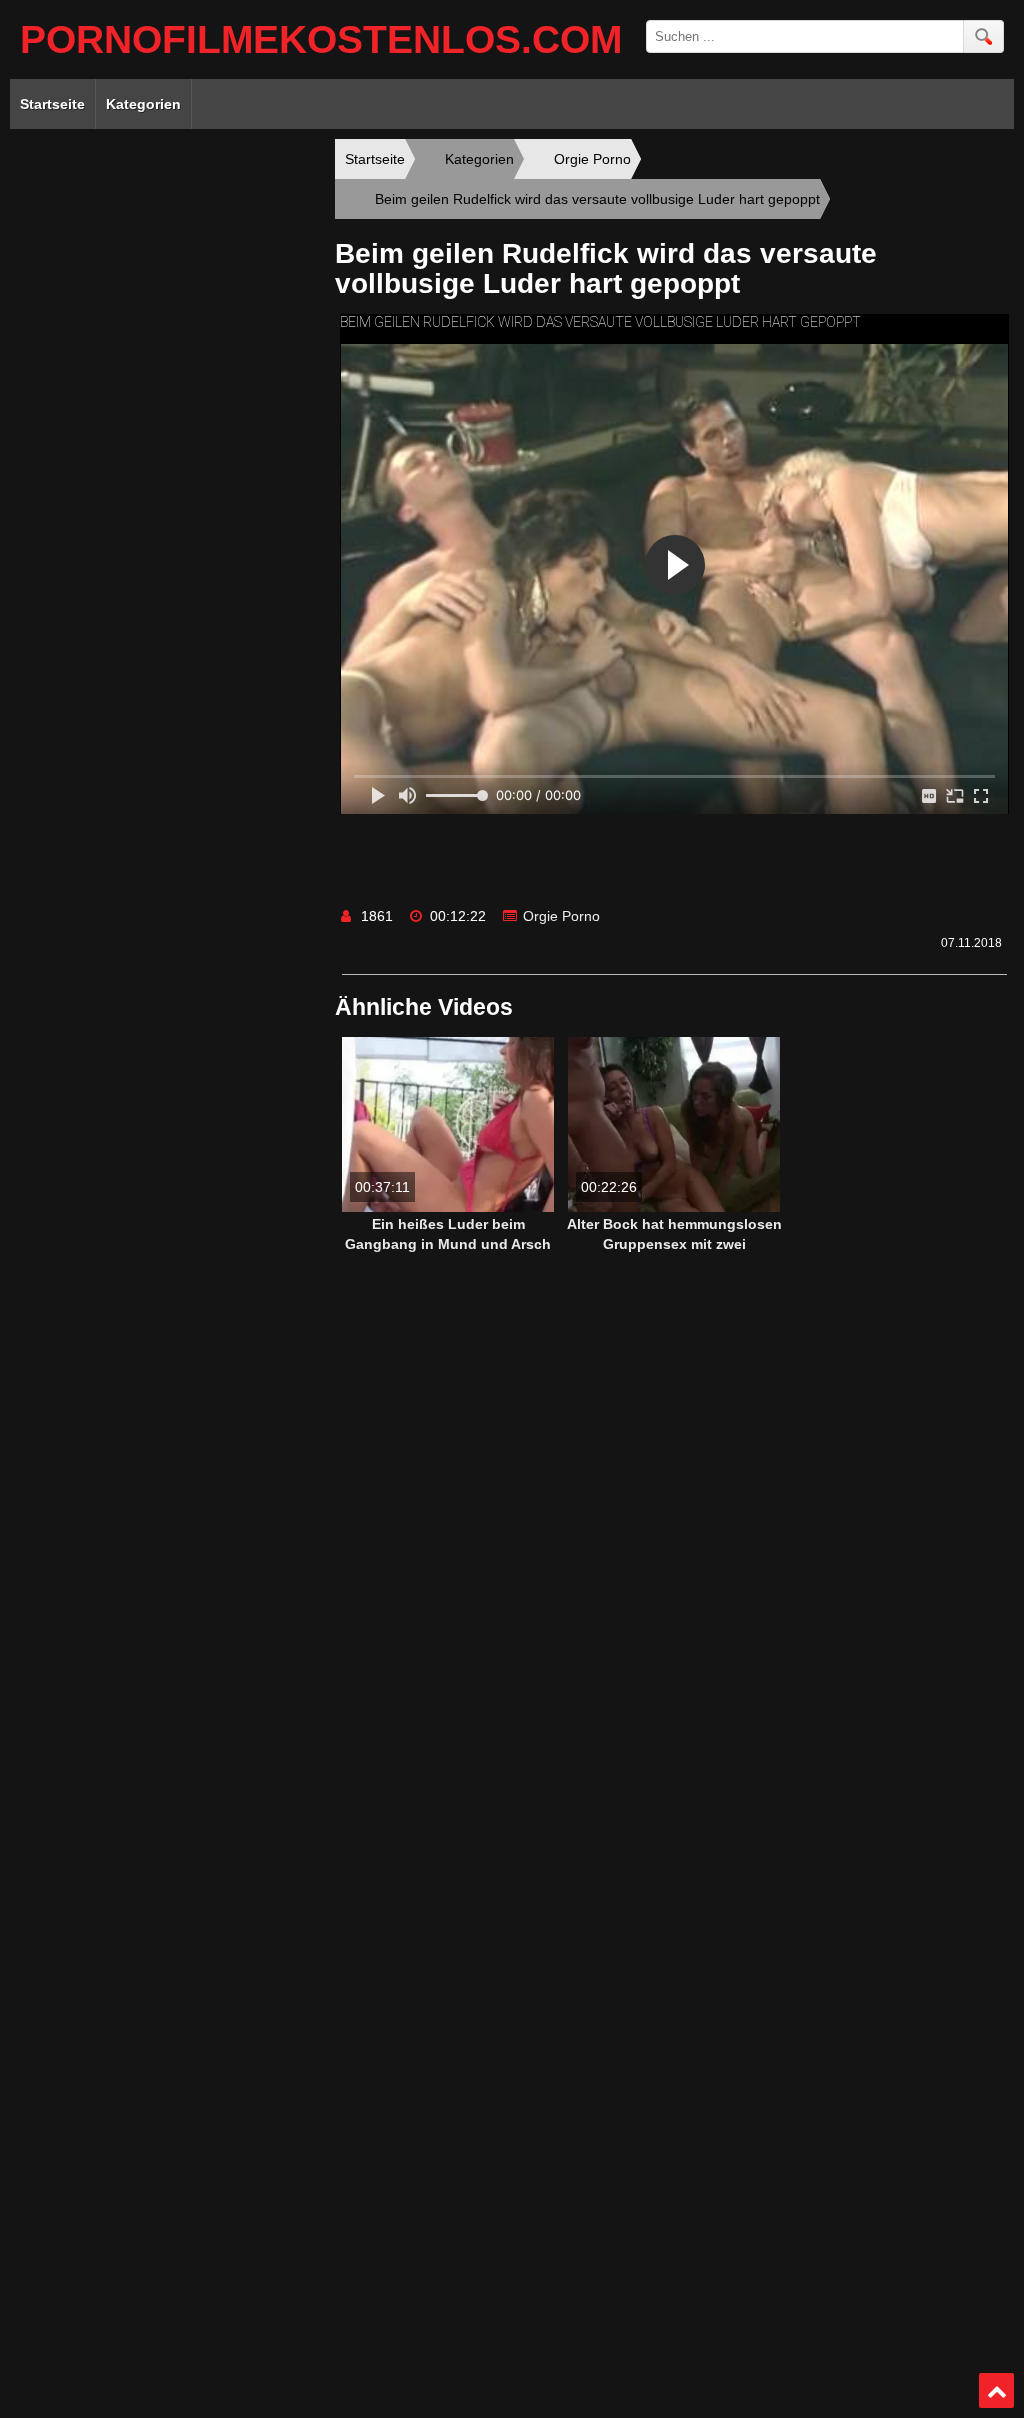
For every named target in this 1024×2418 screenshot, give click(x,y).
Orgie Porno (561, 916)
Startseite (52, 104)
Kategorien (143, 104)
